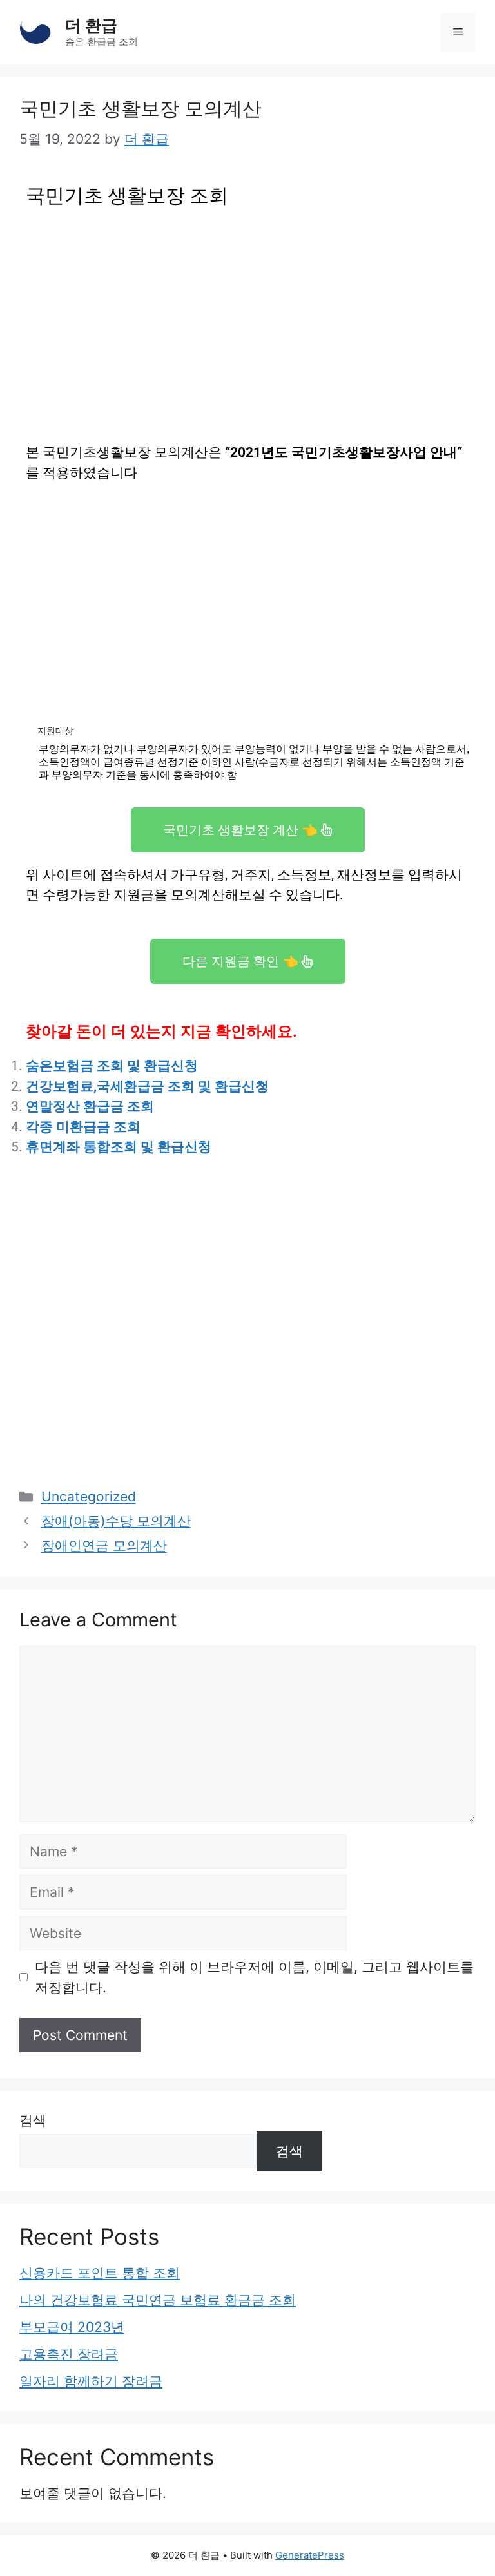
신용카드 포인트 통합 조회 (100, 2273)
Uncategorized (89, 1496)
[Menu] (458, 32)
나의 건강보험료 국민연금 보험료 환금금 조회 (158, 2300)
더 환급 (91, 25)
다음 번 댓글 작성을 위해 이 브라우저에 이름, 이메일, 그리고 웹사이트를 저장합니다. (254, 1977)
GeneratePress (310, 2555)
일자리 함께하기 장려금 (91, 2381)
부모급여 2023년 (72, 2327)
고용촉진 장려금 (69, 2354)
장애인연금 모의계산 (104, 1545)
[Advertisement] (247, 311)
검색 (33, 2120)
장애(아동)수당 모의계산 (116, 1521)
